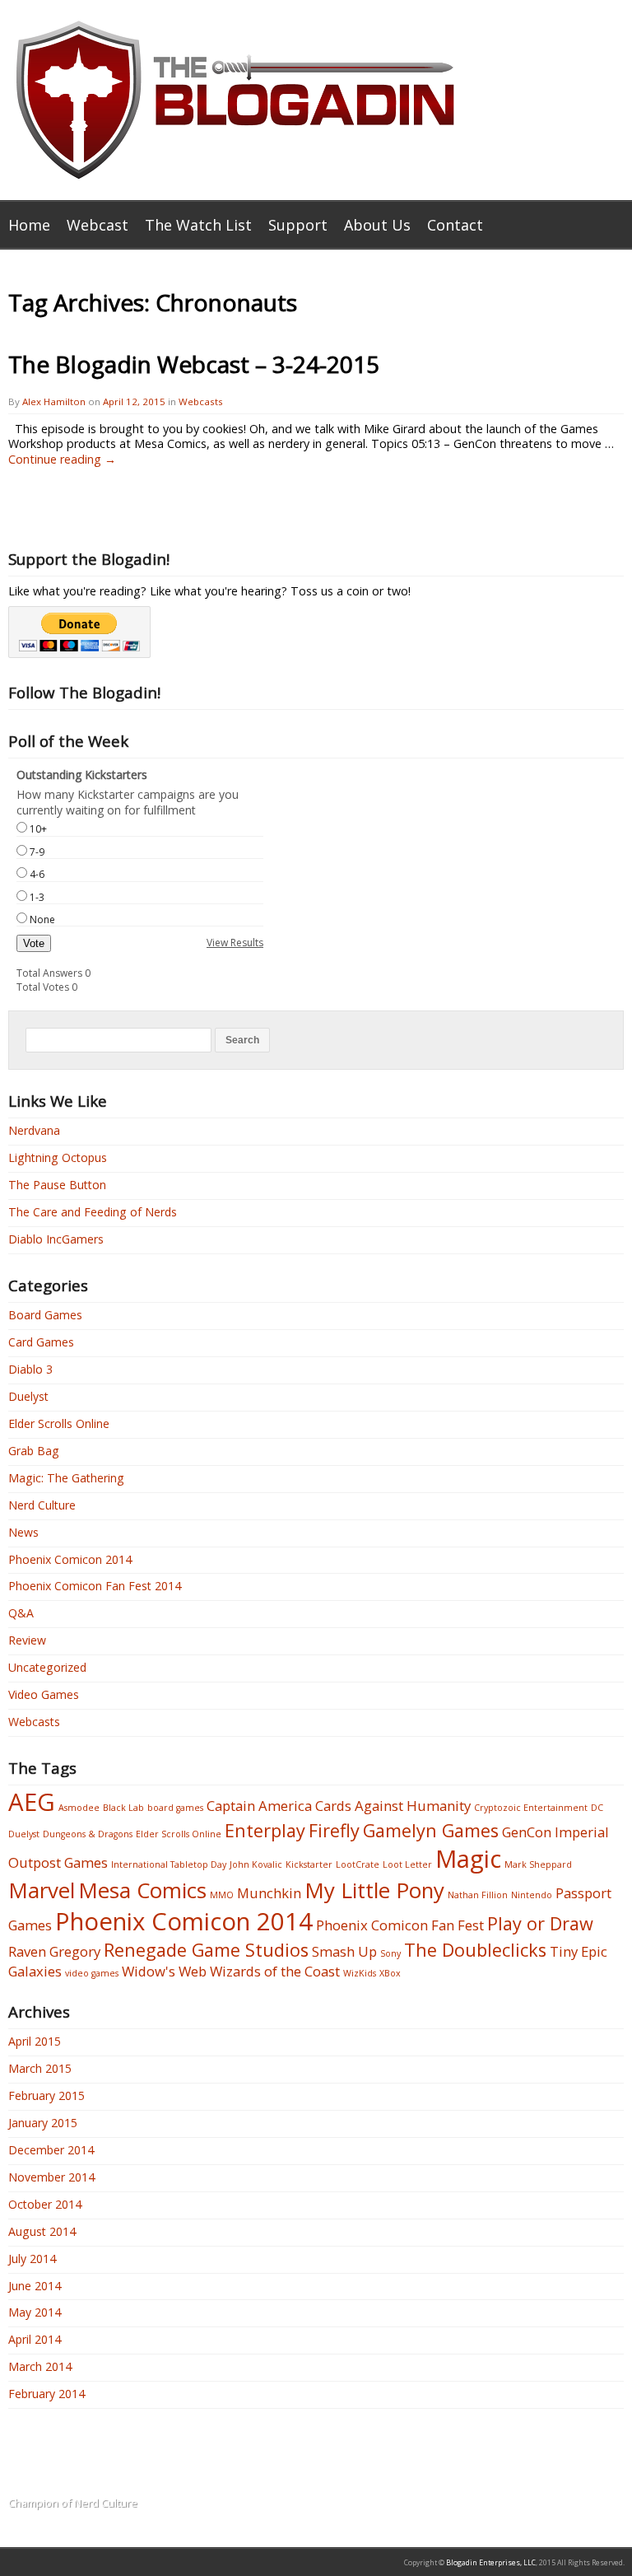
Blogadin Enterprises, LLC (491, 2563)
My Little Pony (374, 1890)
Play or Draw (540, 1923)
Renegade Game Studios (206, 1950)
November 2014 (51, 2177)
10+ (38, 829)
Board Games (45, 1315)
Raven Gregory (54, 1951)
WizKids (360, 1973)
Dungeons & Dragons (88, 1834)
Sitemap (328, 2480)
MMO (222, 1895)
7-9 (37, 852)
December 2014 (51, 2150)
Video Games (44, 1694)
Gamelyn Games (431, 1830)
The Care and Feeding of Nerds (93, 1212)
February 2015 (46, 2095)
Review (27, 1640)
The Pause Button (57, 1185)
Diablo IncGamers (56, 1239)
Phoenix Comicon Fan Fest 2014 (95, 1586)
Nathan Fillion (478, 1895)
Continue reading (62, 459)
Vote (34, 943)
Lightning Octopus (58, 1157)
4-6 (37, 874)
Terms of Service (354, 2459)
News (23, 1532)
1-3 (37, 897)
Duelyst (28, 1396)
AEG (32, 1802)
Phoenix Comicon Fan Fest (400, 1925)
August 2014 (42, 2231)
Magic (468, 1859)
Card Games (41, 1342)
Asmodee (79, 1808)
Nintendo (532, 1895)
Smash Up (344, 1951)
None (42, 919)
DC (597, 1808)
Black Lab (123, 1808)
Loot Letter (407, 1864)
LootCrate (358, 1864)
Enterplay (265, 1830)
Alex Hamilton (54, 401)
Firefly (334, 1830)
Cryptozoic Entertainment (531, 1808)
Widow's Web (164, 1971)
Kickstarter (309, 1864)
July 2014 (32, 2259)
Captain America (259, 1806)
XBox (390, 1973)
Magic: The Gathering (66, 1478)
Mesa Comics (142, 1890)
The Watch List (198, 225)
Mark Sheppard (538, 1864)
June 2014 (35, 2286)
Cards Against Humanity (393, 1806)
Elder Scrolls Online (59, 1423)
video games (92, 1973)
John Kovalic (256, 1864)
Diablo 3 (30, 1369)
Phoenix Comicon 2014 (70, 1559)
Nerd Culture (42, 1505)
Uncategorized (47, 1667)
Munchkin (269, 1893)
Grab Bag (34, 1451)
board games (175, 1808)
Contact (455, 225)
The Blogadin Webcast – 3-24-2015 (194, 364)
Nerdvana (34, 1130)
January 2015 (43, 2123)
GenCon (527, 1832)
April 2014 (35, 2339)
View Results (235, 943)
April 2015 (35, 2041)
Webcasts (201, 401)
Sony (390, 1953)
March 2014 (40, 2366)
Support (298, 225)
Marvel (42, 1890)
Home (29, 225)
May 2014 (35, 2312)
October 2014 (45, 2204)
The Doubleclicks (475, 1950)
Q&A (21, 1613)
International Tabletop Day (169, 1864)
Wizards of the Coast (275, 1971)
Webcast (98, 225)
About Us (377, 225)
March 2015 (40, 2068)
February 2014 (46, 2394)
